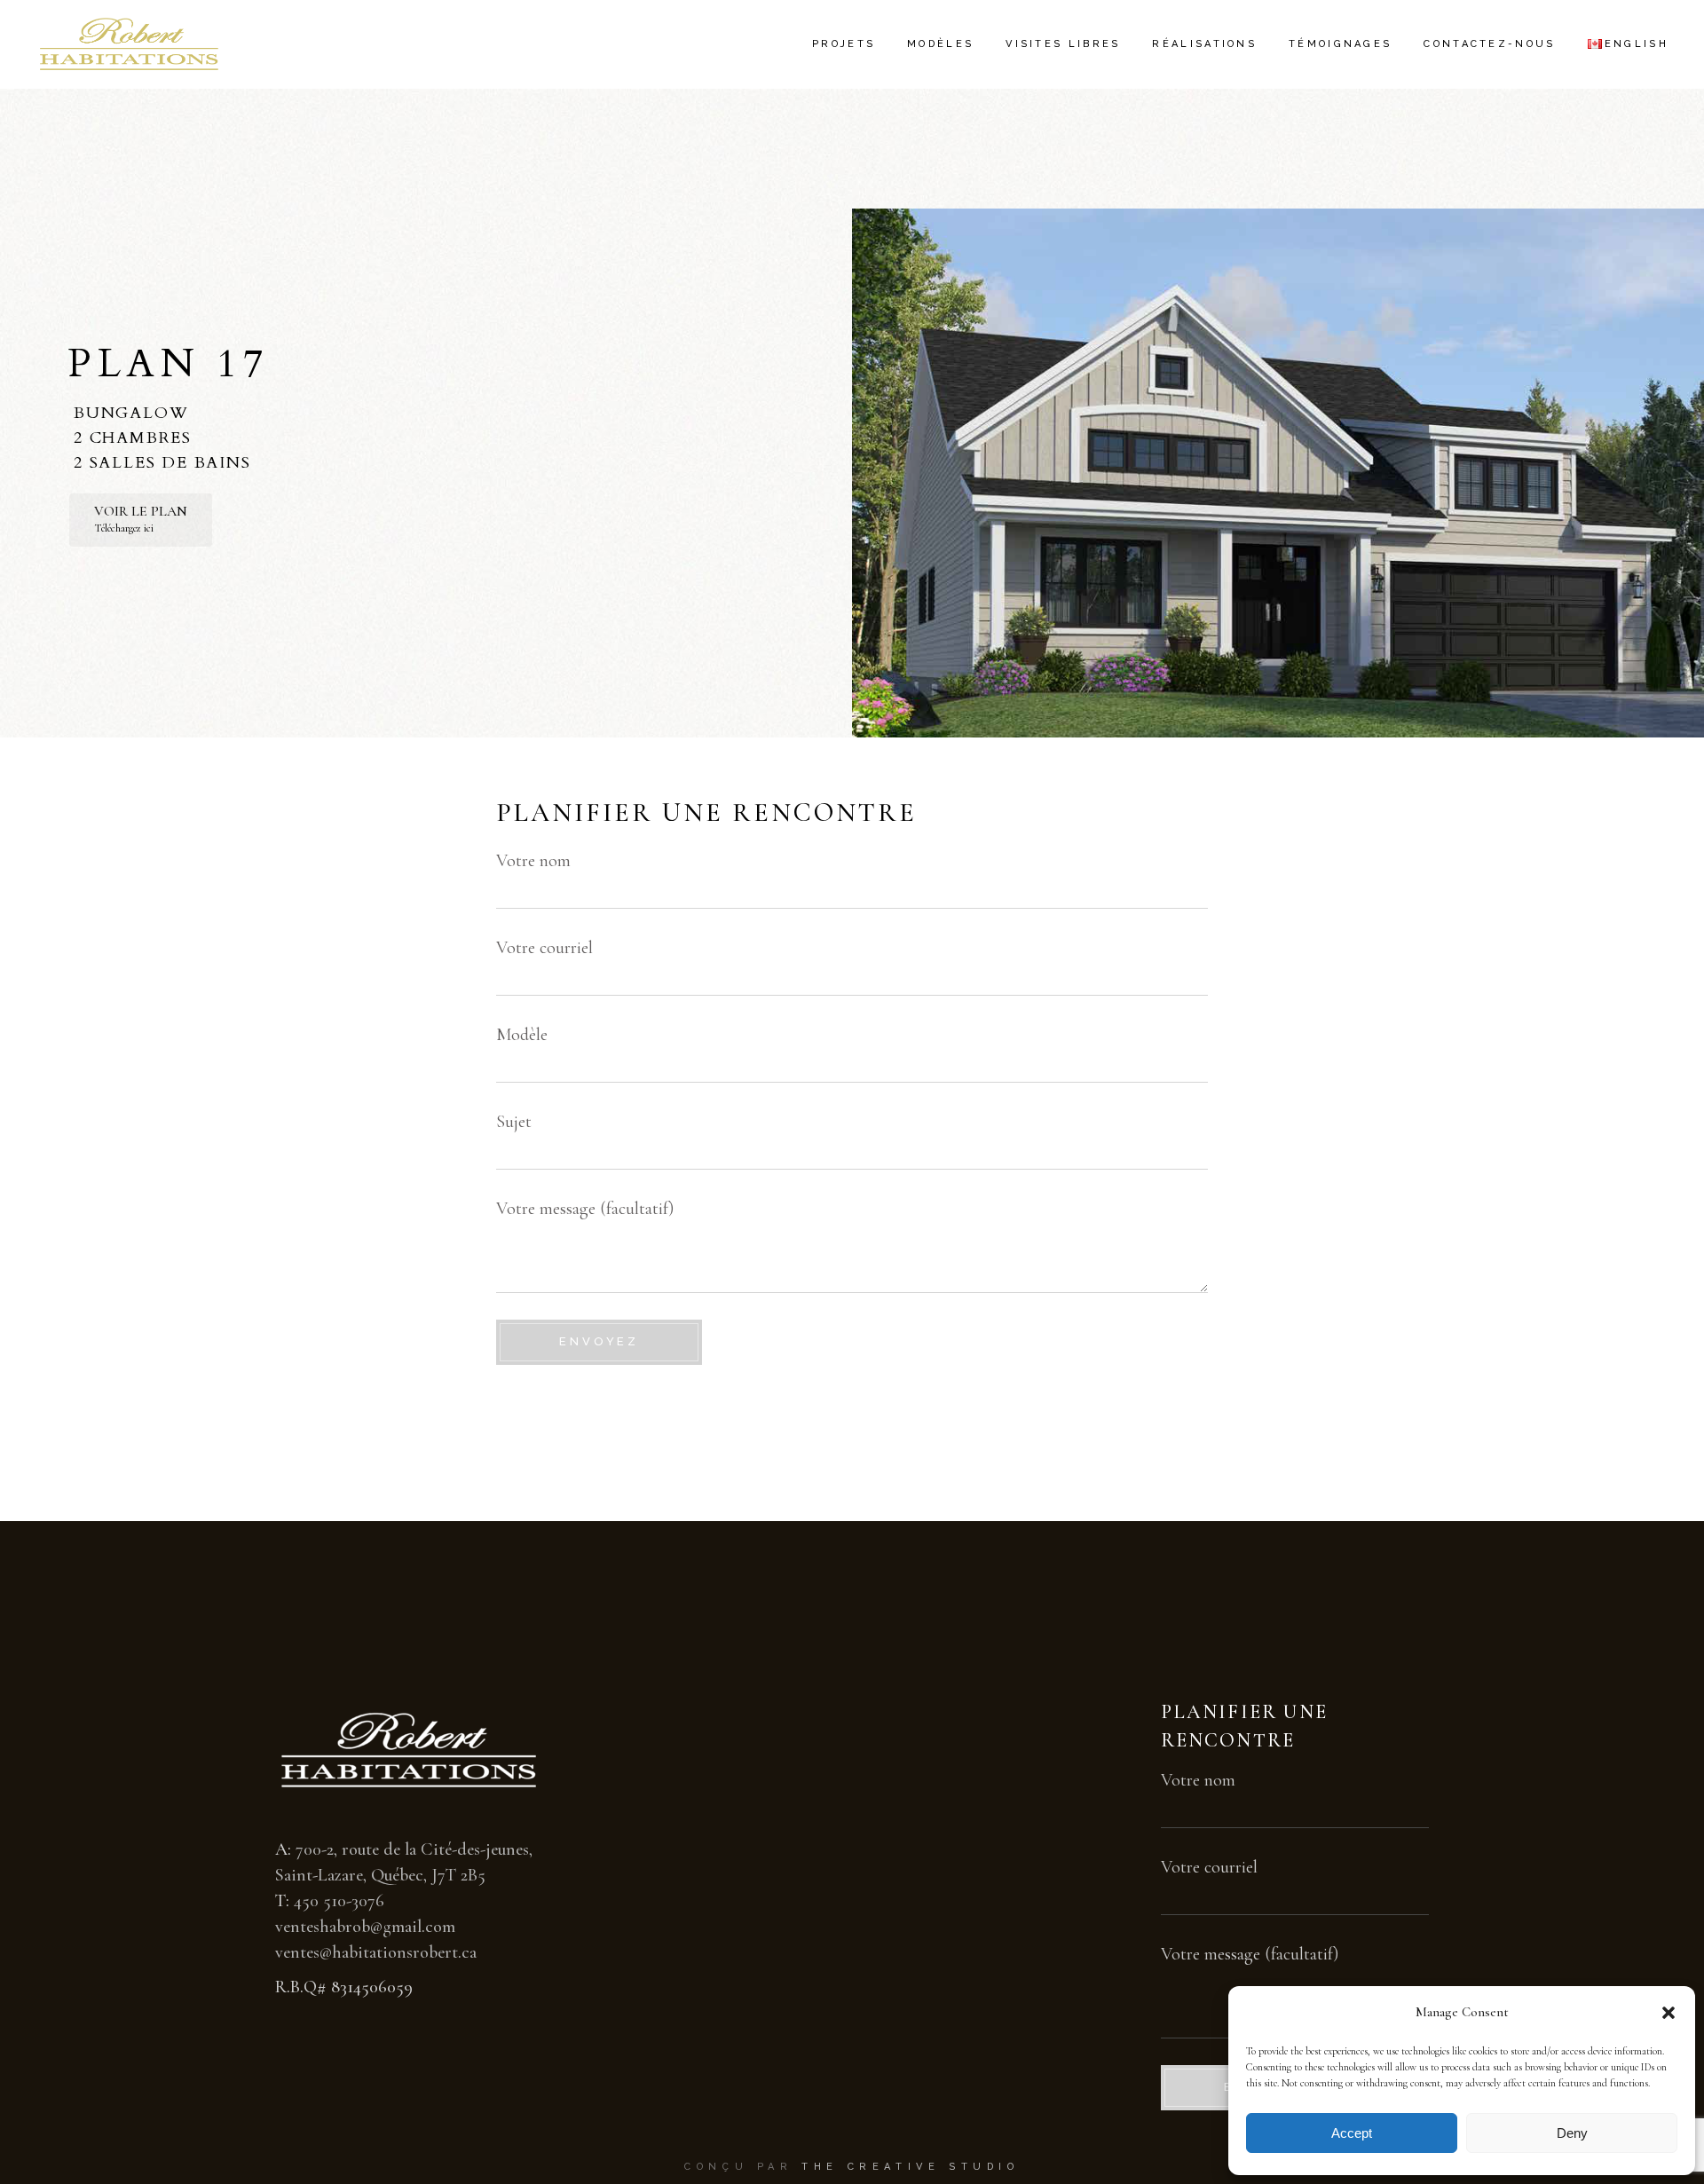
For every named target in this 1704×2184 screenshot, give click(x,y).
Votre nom (533, 861)
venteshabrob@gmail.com (365, 1927)
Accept (1352, 2133)
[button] (1668, 2013)
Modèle (522, 1035)
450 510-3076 (339, 1901)
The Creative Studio (910, 2167)
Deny (1572, 2133)
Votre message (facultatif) (585, 1209)
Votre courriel (544, 948)
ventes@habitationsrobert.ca (376, 1952)
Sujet (514, 1122)
